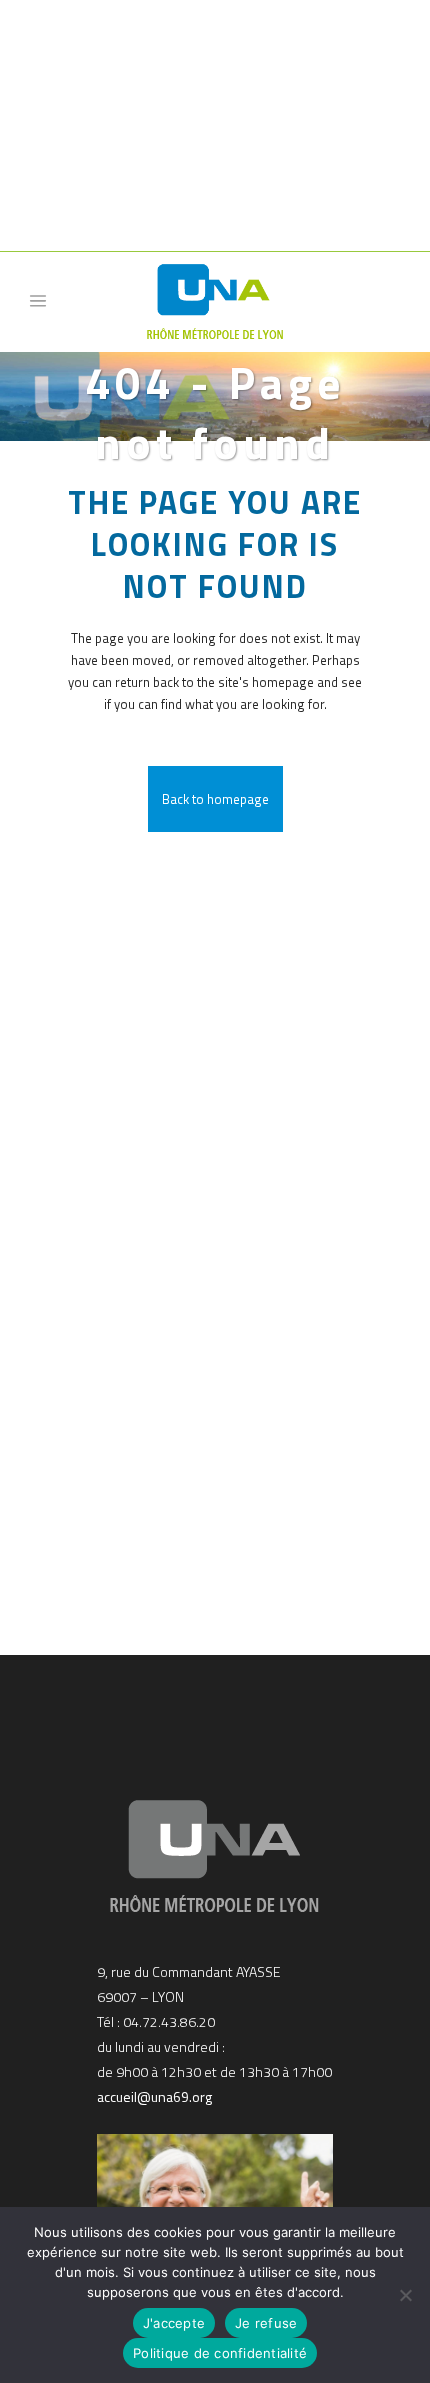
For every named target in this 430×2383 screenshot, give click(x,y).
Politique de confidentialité (220, 2353)
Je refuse (266, 2323)
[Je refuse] (405, 2295)
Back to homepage (215, 799)
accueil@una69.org (154, 2096)
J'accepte (174, 2323)
